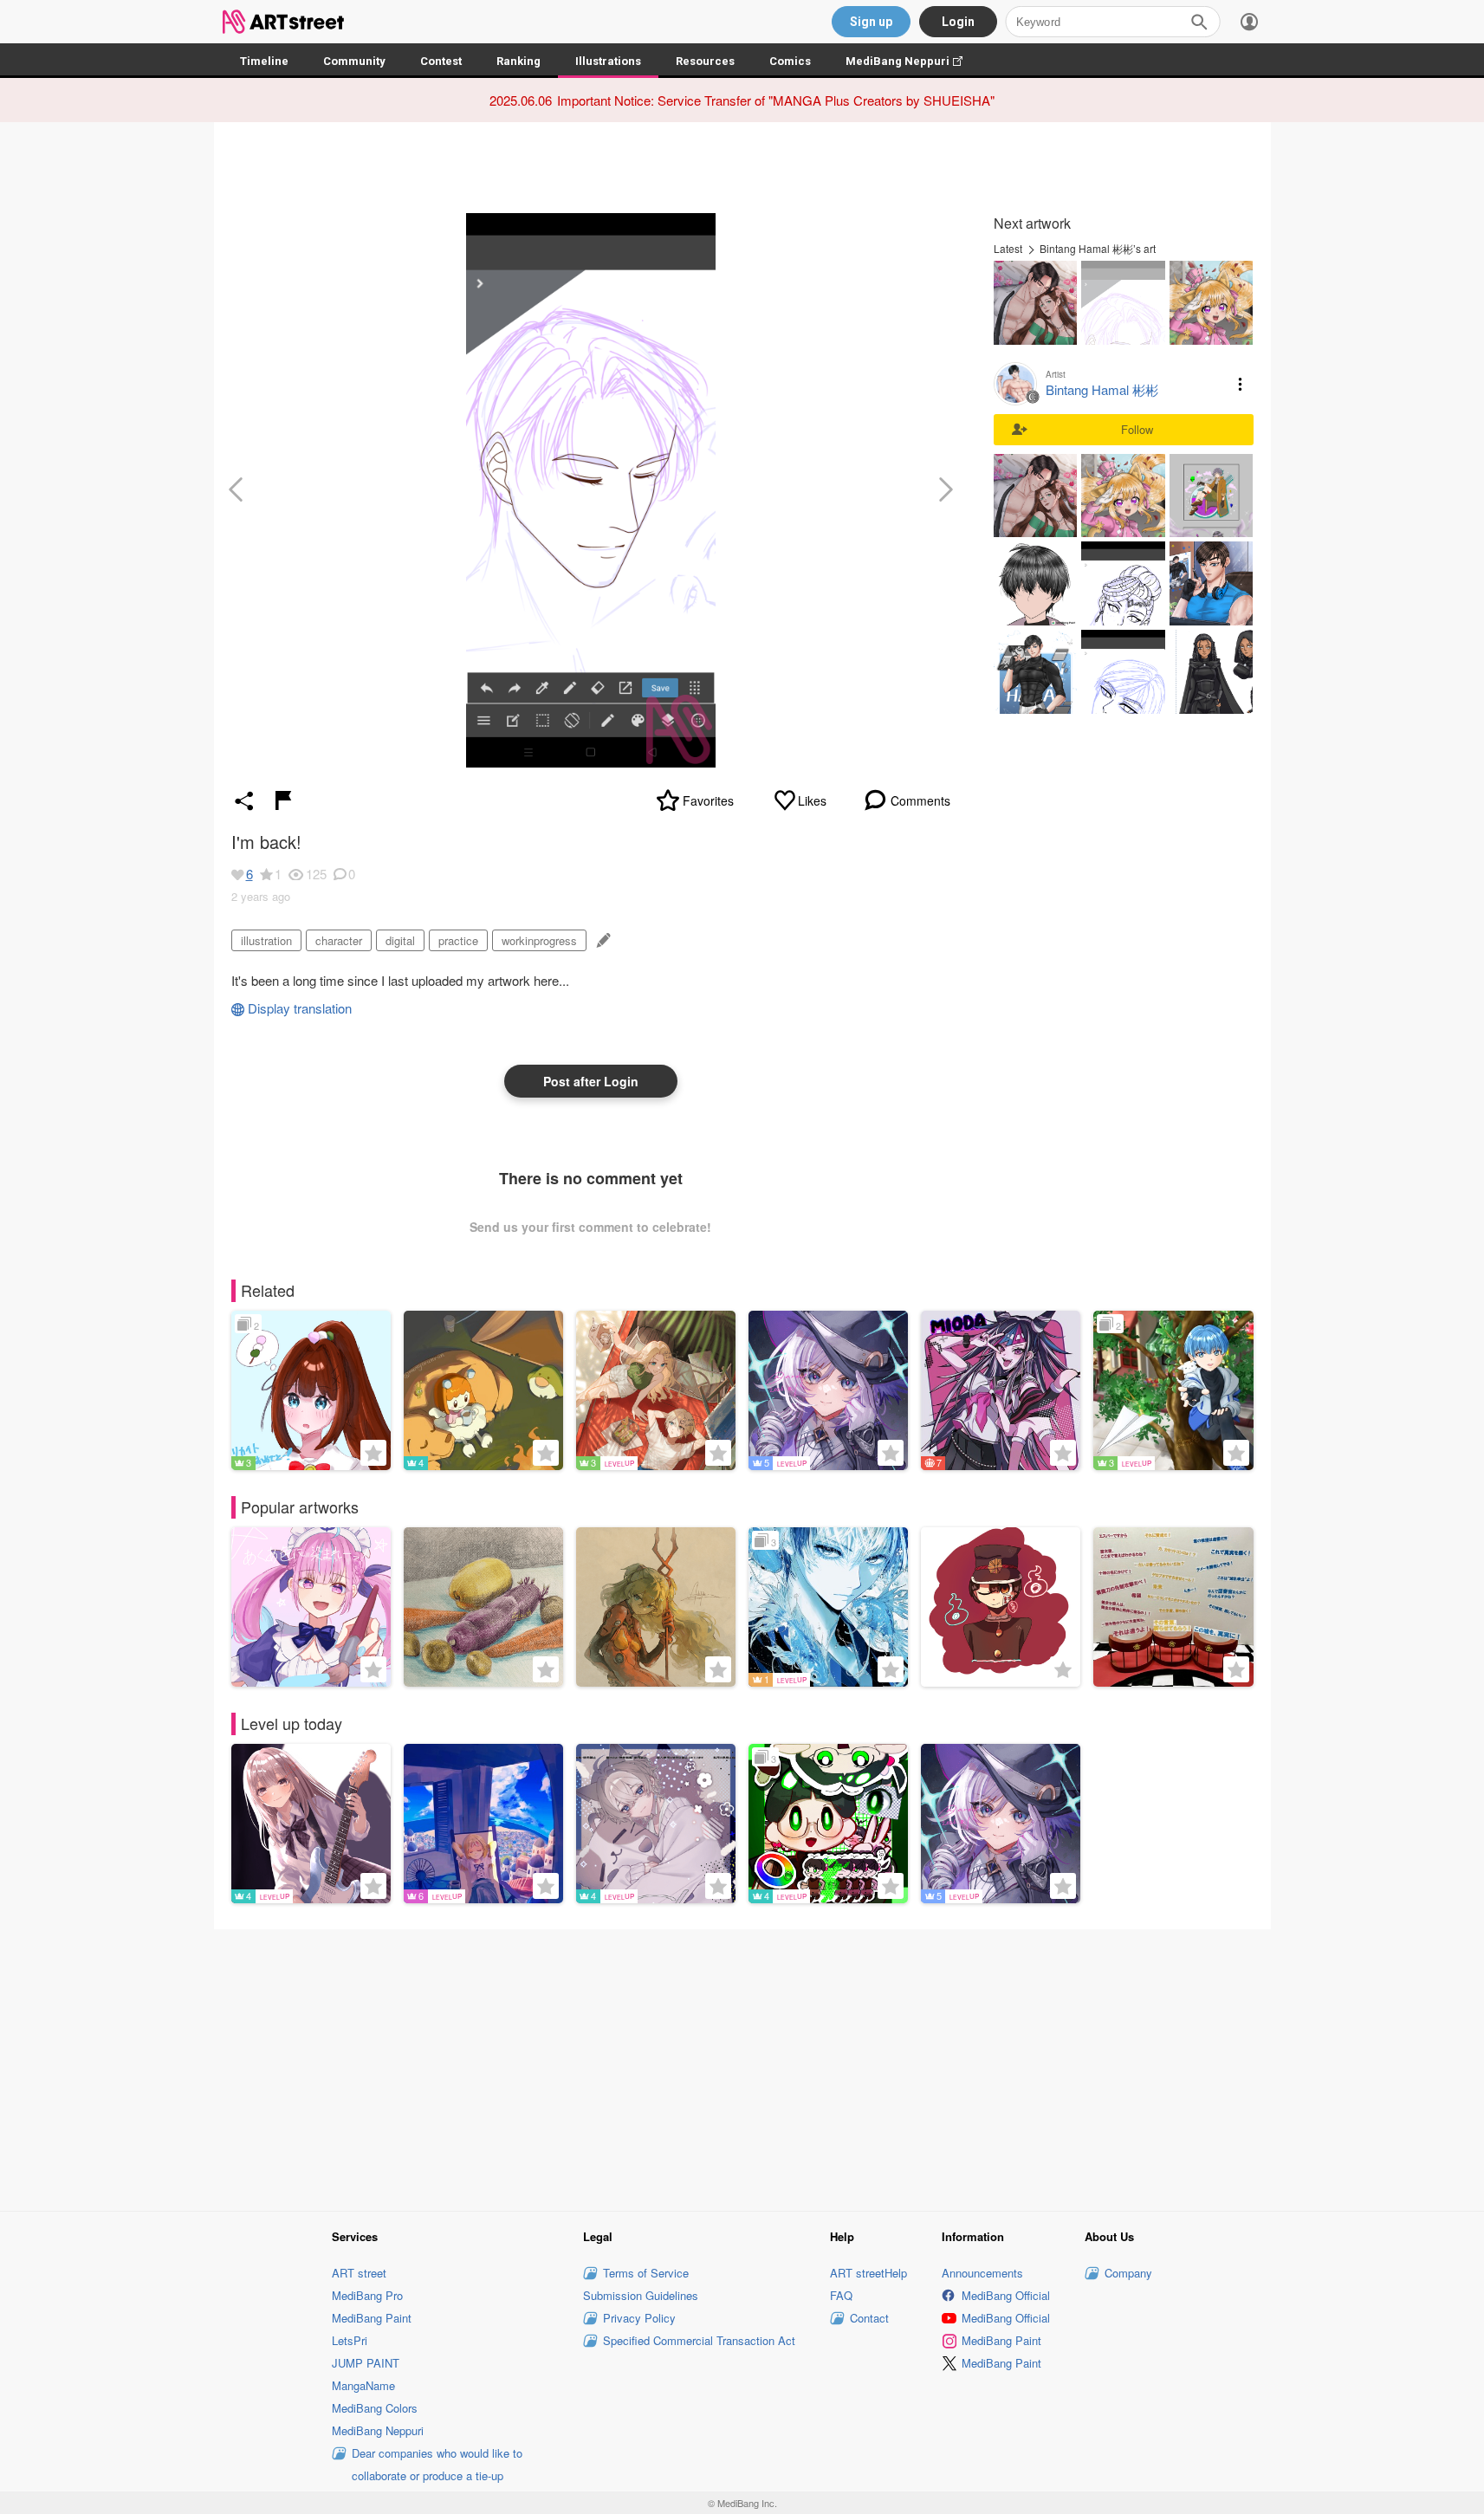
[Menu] (1249, 22)
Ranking (518, 61)
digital (400, 940)
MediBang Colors (375, 2408)
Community (354, 61)
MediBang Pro (367, 2295)
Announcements (982, 2273)
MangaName (363, 2385)
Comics (790, 61)
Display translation (300, 1008)
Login (958, 22)
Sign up (871, 22)
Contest (441, 61)
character (339, 940)
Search (1199, 22)
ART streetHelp (868, 2273)
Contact (869, 2318)
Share (244, 800)
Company (1128, 2273)
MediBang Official (1006, 2295)
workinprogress (539, 940)
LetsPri (350, 2340)
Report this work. (283, 800)
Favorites (708, 800)
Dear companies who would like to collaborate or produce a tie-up (437, 2464)
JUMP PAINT (366, 2363)
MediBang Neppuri (913, 61)
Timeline (264, 61)
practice (458, 940)
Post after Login (591, 1081)
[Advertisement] (742, 2067)
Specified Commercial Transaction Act (699, 2340)
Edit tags (602, 940)
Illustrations (608, 61)
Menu (1241, 384)
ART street (359, 2273)
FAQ (841, 2295)
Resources (705, 61)
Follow (1137, 429)
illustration (266, 940)
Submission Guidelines (641, 2295)
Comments (920, 800)
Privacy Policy (639, 2318)
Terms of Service (646, 2273)
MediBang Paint (372, 2318)
